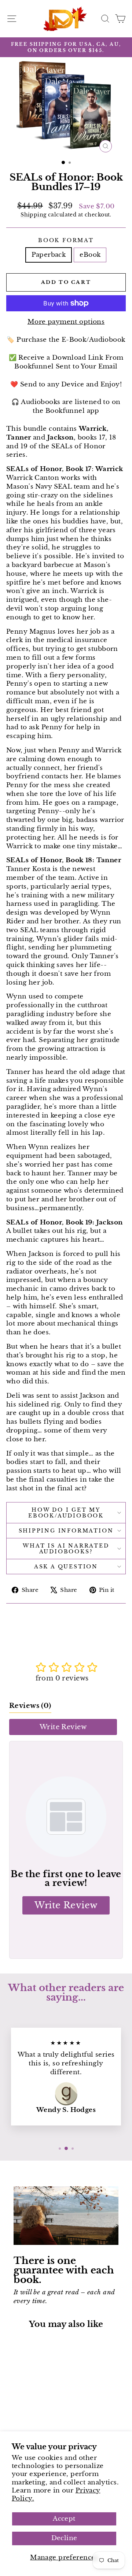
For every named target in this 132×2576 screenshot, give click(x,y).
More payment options (66, 322)
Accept (64, 2519)
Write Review (63, 1727)
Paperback (49, 255)
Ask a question (66, 1567)
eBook (90, 255)
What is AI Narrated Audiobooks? (66, 1549)
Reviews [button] (30, 1706)
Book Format (66, 240)
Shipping (33, 215)
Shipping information (66, 1531)
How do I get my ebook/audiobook (66, 1513)
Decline (64, 2538)
